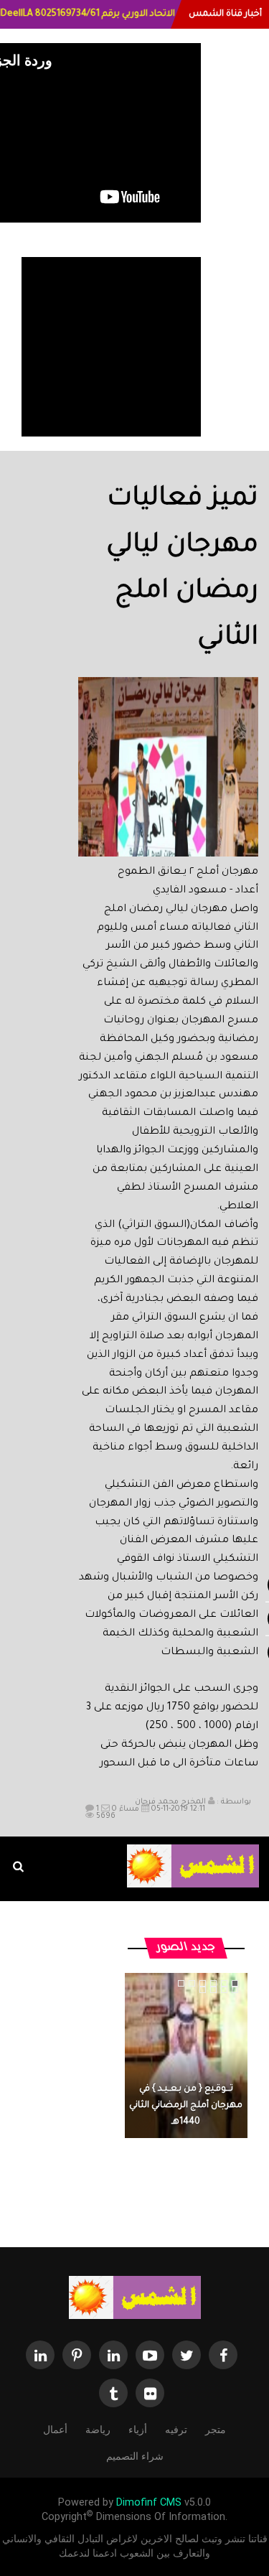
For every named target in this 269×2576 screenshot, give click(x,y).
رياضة (98, 2430)
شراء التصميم (135, 2456)
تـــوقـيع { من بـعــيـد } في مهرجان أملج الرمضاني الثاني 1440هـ (186, 2106)
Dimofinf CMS (149, 2502)
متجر (216, 2430)
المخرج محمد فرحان (170, 1802)
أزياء (138, 2430)
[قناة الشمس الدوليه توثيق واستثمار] (135, 2297)
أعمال (55, 2430)
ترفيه (176, 2430)
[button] (98, 793)
